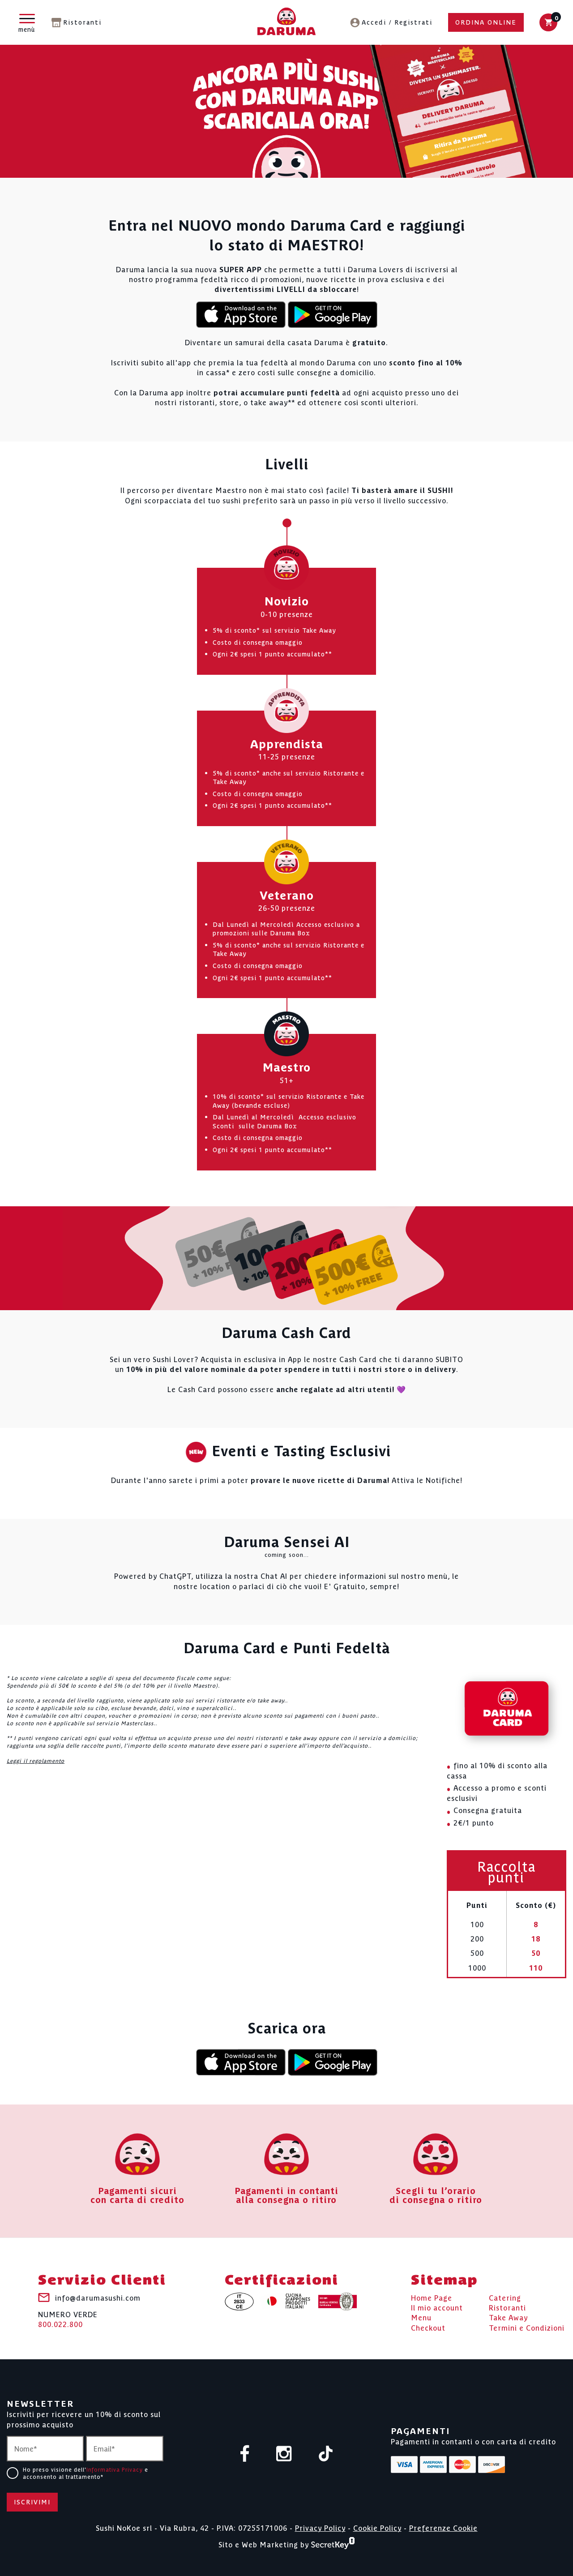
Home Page (432, 2297)
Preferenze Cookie (443, 2528)
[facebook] (245, 2454)
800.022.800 (68, 2319)
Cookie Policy (377, 2528)
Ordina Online (486, 22)
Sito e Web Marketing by (265, 2544)
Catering (505, 2297)
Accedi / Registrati (397, 22)
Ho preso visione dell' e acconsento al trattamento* (86, 2473)
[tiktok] (326, 2454)
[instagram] (284, 2454)
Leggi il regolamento (36, 1760)
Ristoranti (82, 22)
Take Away (508, 2317)
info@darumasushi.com (98, 2297)
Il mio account (437, 2307)
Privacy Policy (320, 2528)
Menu (421, 2317)
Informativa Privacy (115, 2469)
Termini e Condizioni (527, 2327)
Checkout (428, 2327)
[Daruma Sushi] (286, 23)
